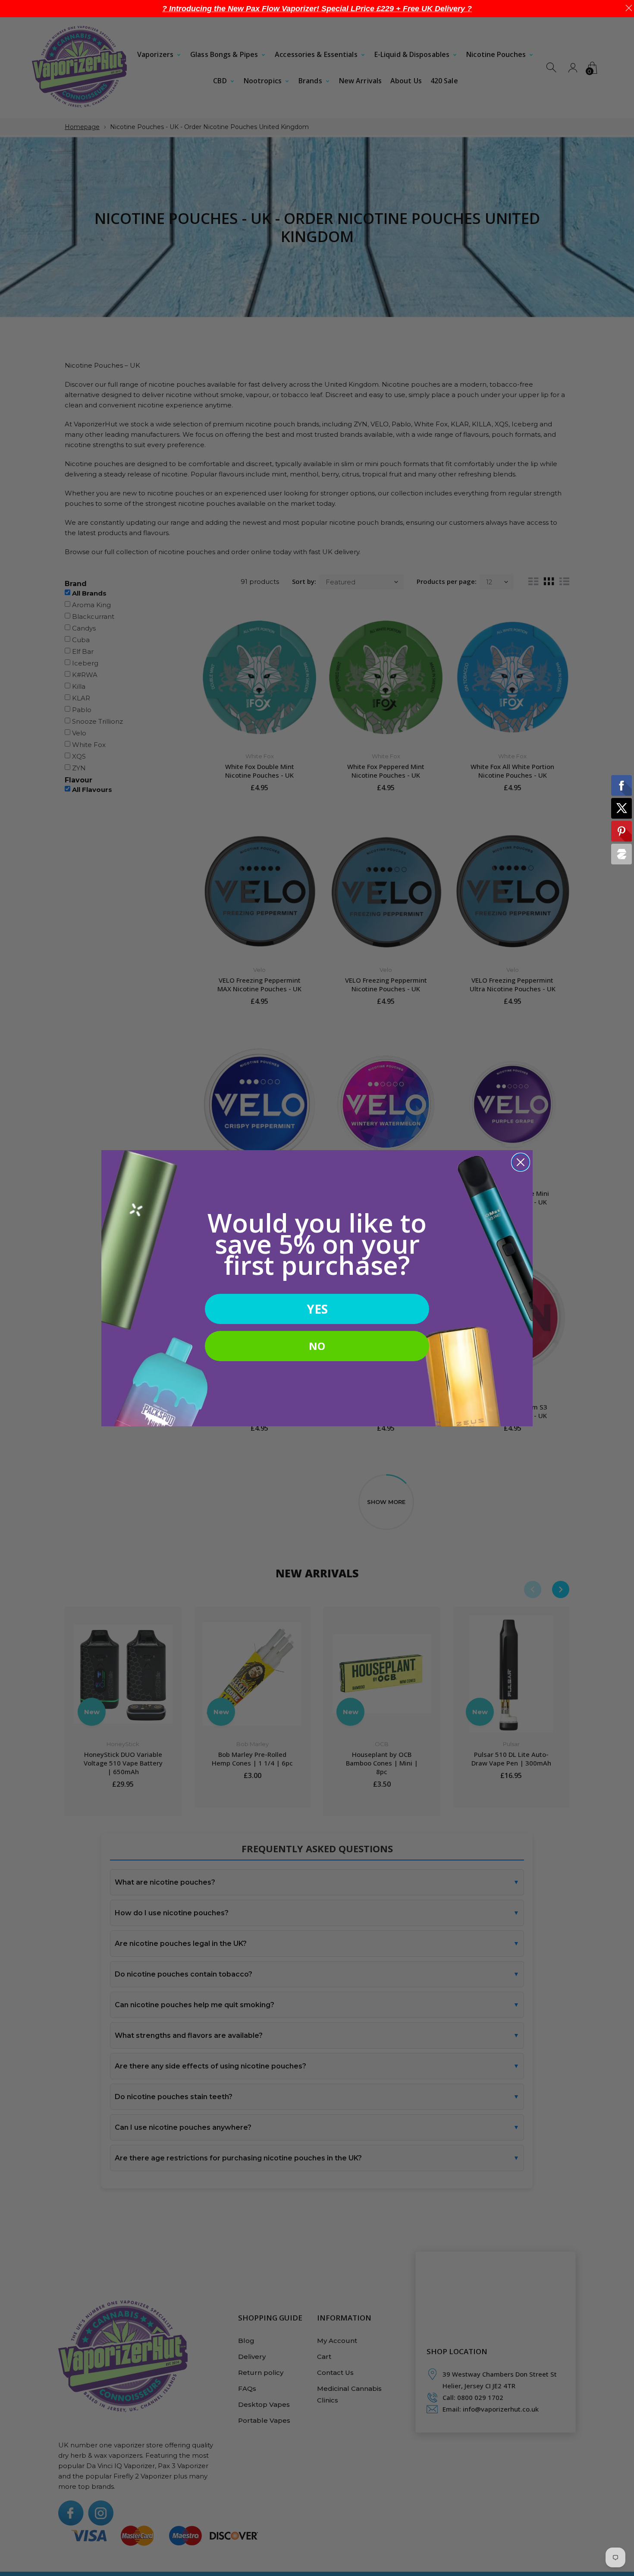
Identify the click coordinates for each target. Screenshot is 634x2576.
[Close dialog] (521, 1162)
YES (317, 1309)
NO (317, 1346)
